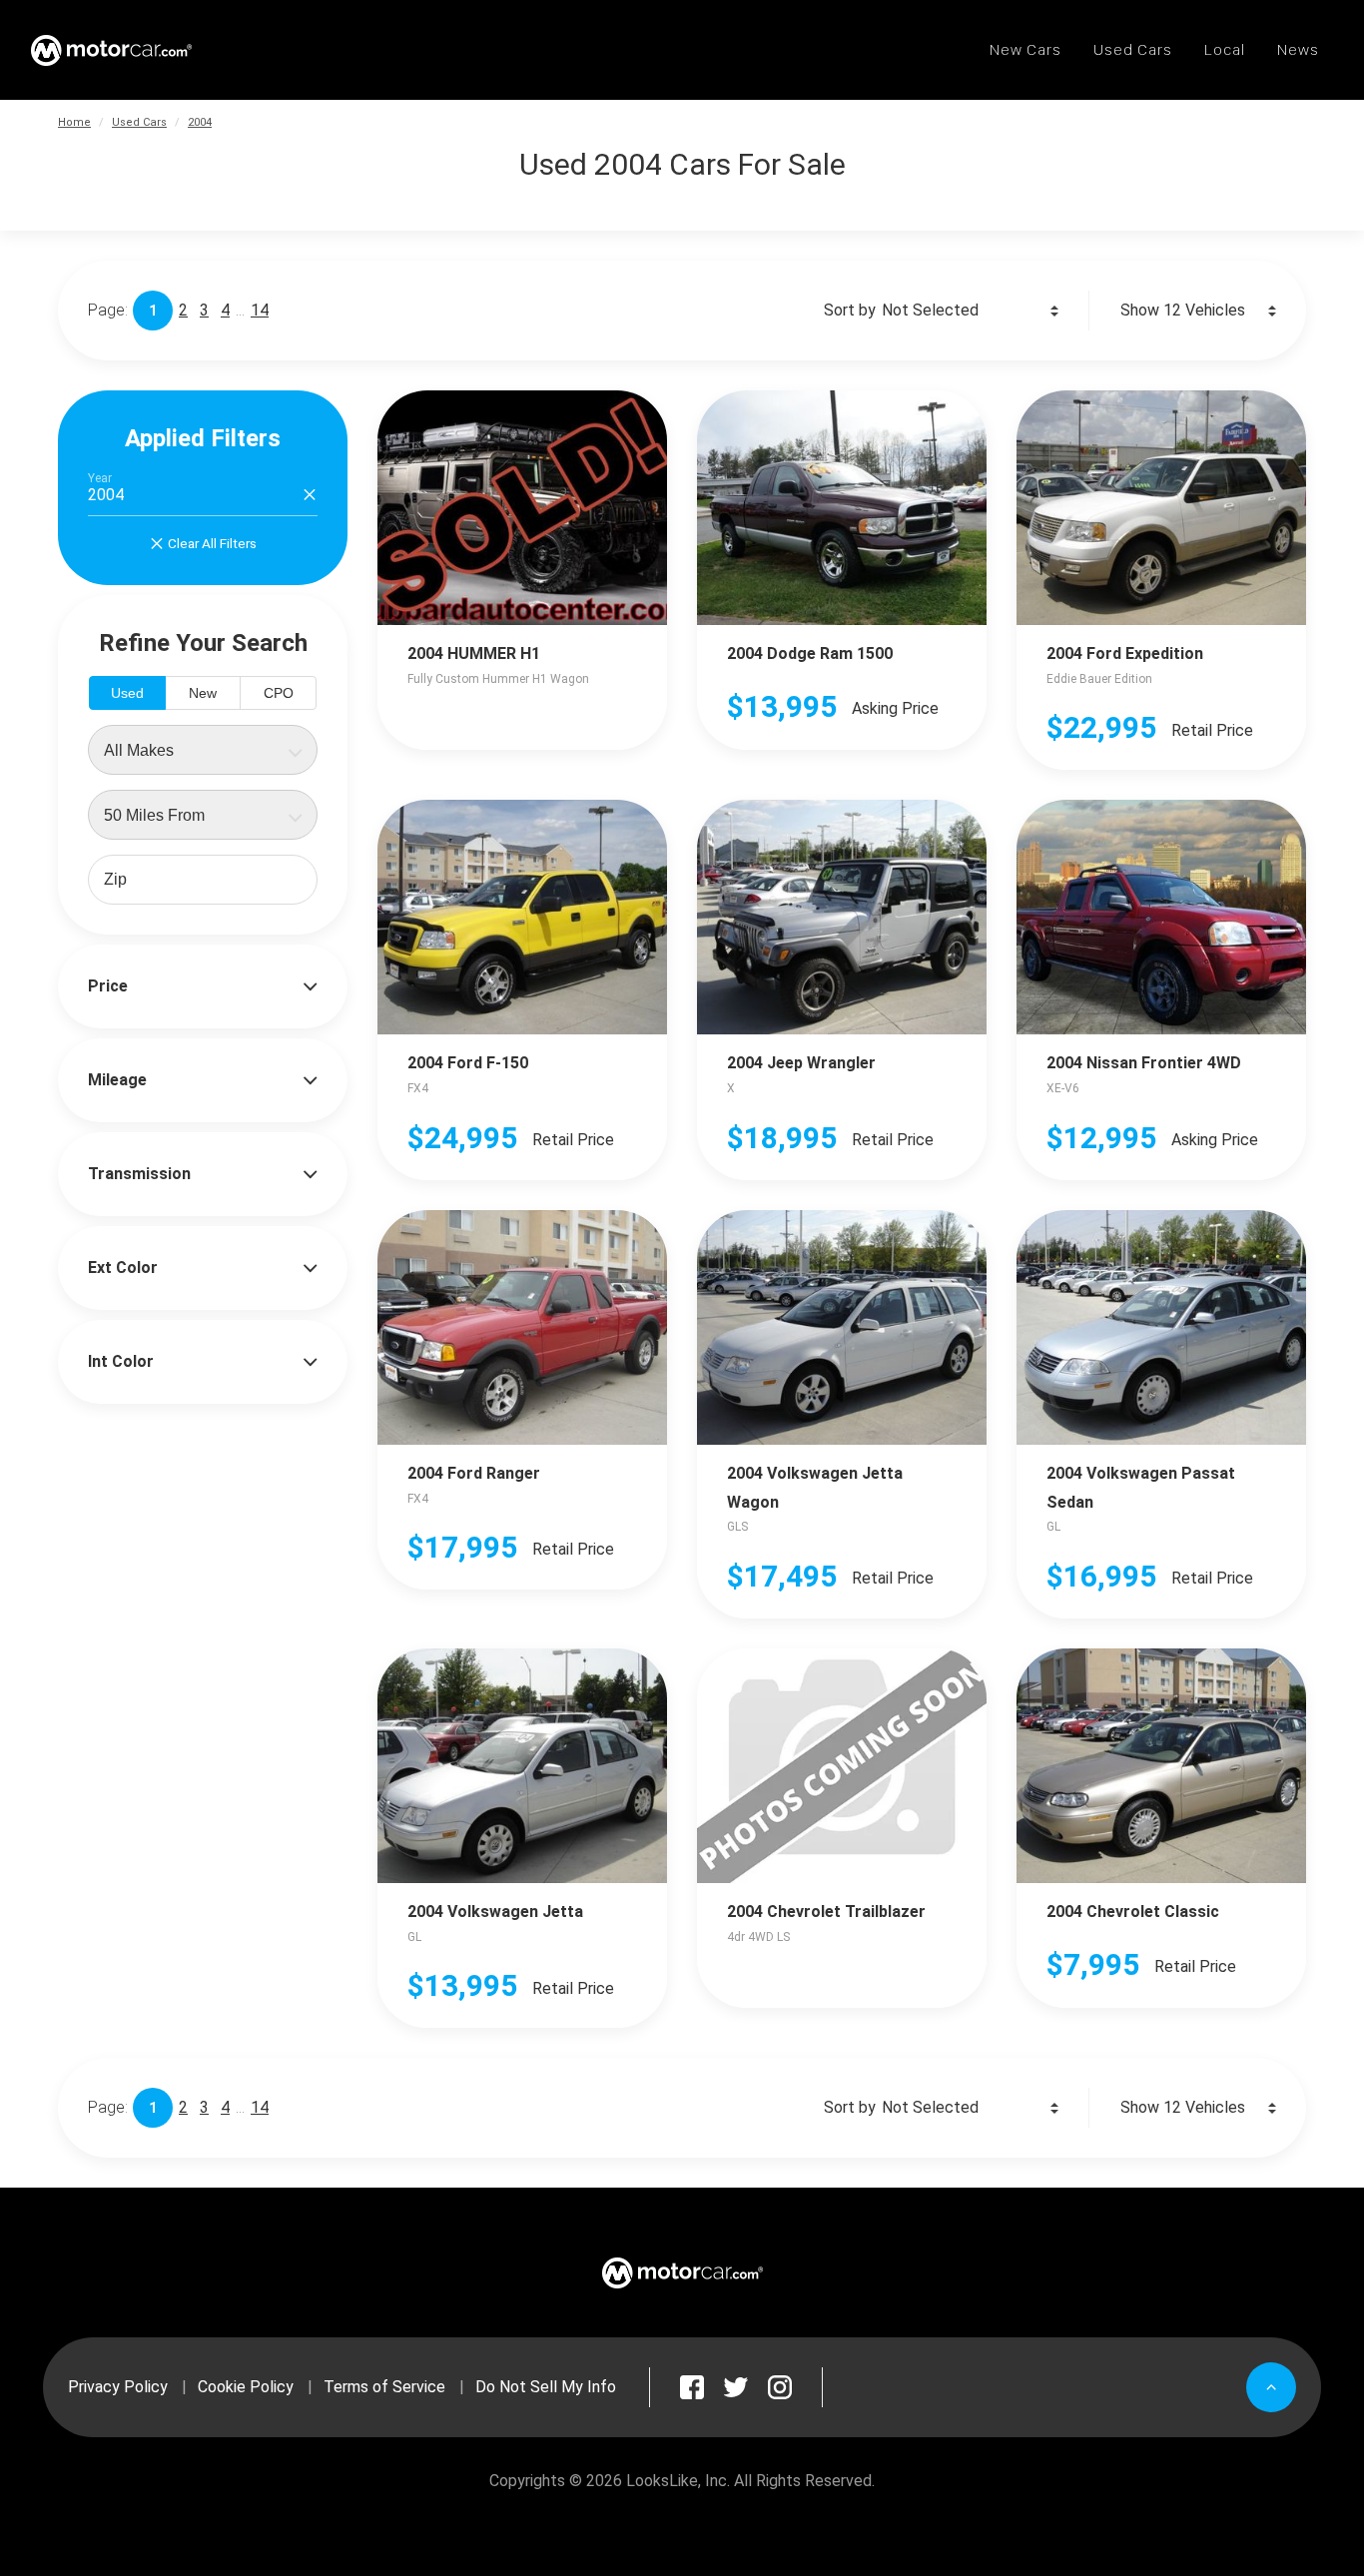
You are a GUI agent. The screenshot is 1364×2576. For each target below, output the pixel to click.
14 (260, 310)
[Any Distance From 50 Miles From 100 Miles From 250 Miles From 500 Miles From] (203, 815)
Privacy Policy (118, 2387)
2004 (200, 122)
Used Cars (139, 122)
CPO (279, 693)
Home (74, 122)
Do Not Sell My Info (546, 2387)
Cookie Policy (246, 2387)
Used (127, 693)
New (203, 693)
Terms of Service (384, 2387)
